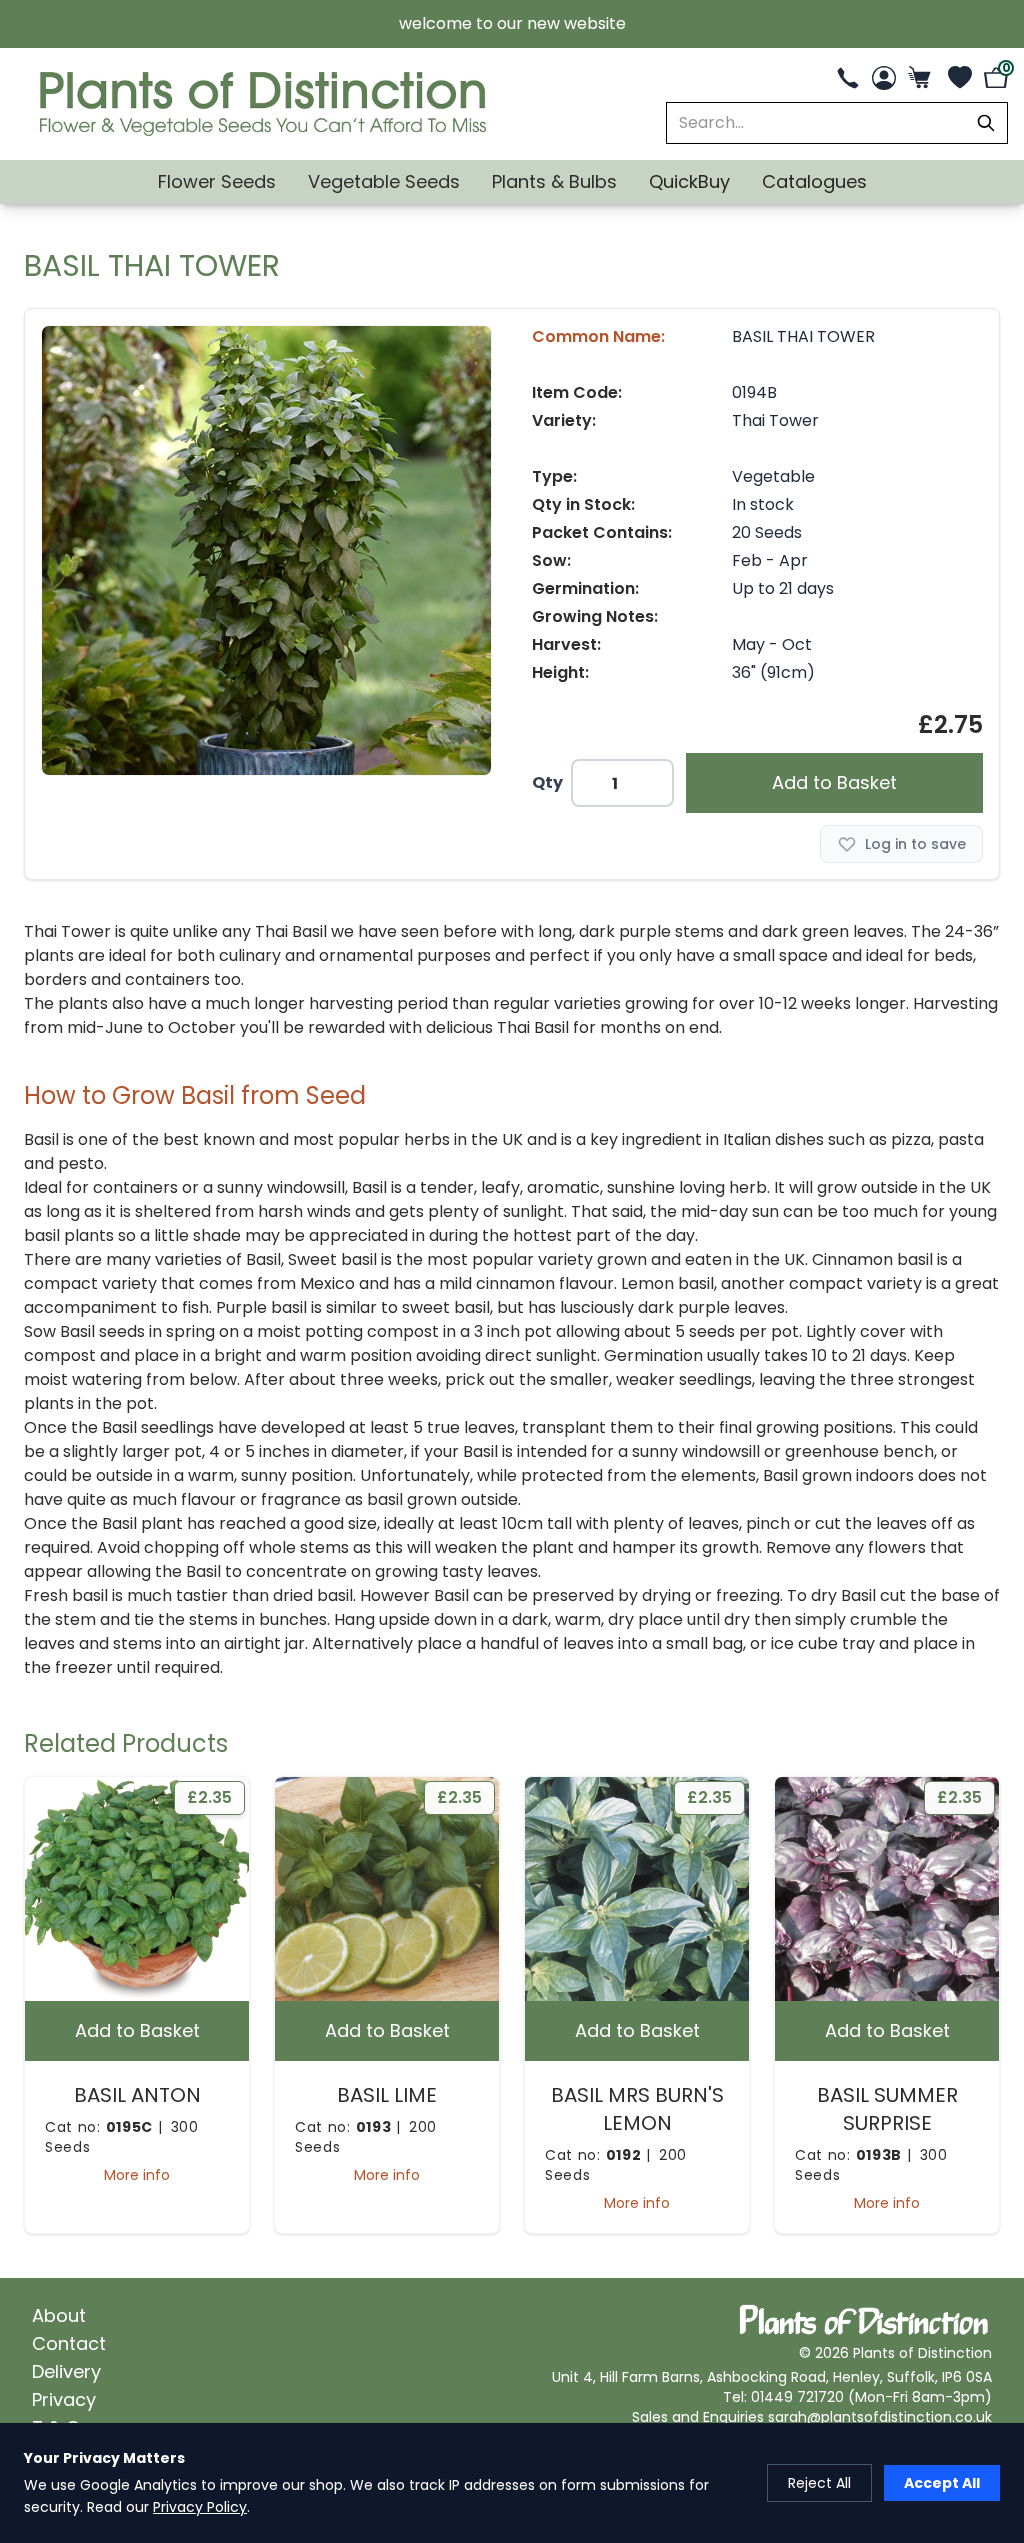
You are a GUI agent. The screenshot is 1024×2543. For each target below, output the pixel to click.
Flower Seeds (217, 181)
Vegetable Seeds (384, 181)
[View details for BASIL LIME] (387, 1889)
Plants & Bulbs (554, 181)
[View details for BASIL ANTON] (137, 1889)
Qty (547, 782)
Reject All (819, 2483)
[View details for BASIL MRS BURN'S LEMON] (637, 1889)
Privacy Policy (200, 2507)
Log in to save (915, 844)
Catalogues (814, 181)
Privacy (64, 2399)
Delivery (66, 2371)
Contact (69, 2343)
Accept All (942, 2483)
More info (137, 2175)
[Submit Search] (986, 123)
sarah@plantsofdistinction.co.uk (880, 2417)
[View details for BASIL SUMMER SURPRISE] (887, 1889)
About (59, 2315)
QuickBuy (689, 181)
